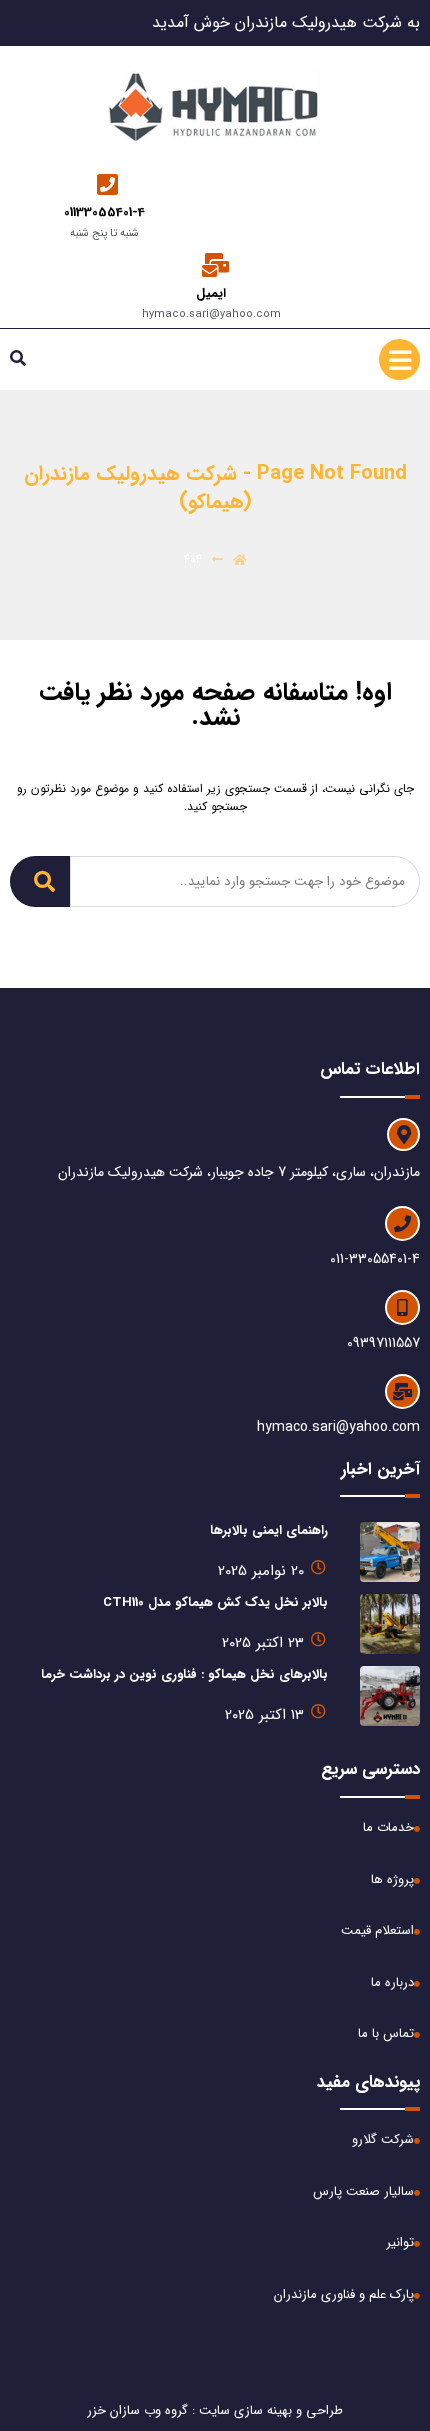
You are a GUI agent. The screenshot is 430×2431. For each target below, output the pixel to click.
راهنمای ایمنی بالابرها (269, 1530)
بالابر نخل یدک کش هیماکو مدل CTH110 (215, 1602)
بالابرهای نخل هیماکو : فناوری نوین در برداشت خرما (184, 1674)
